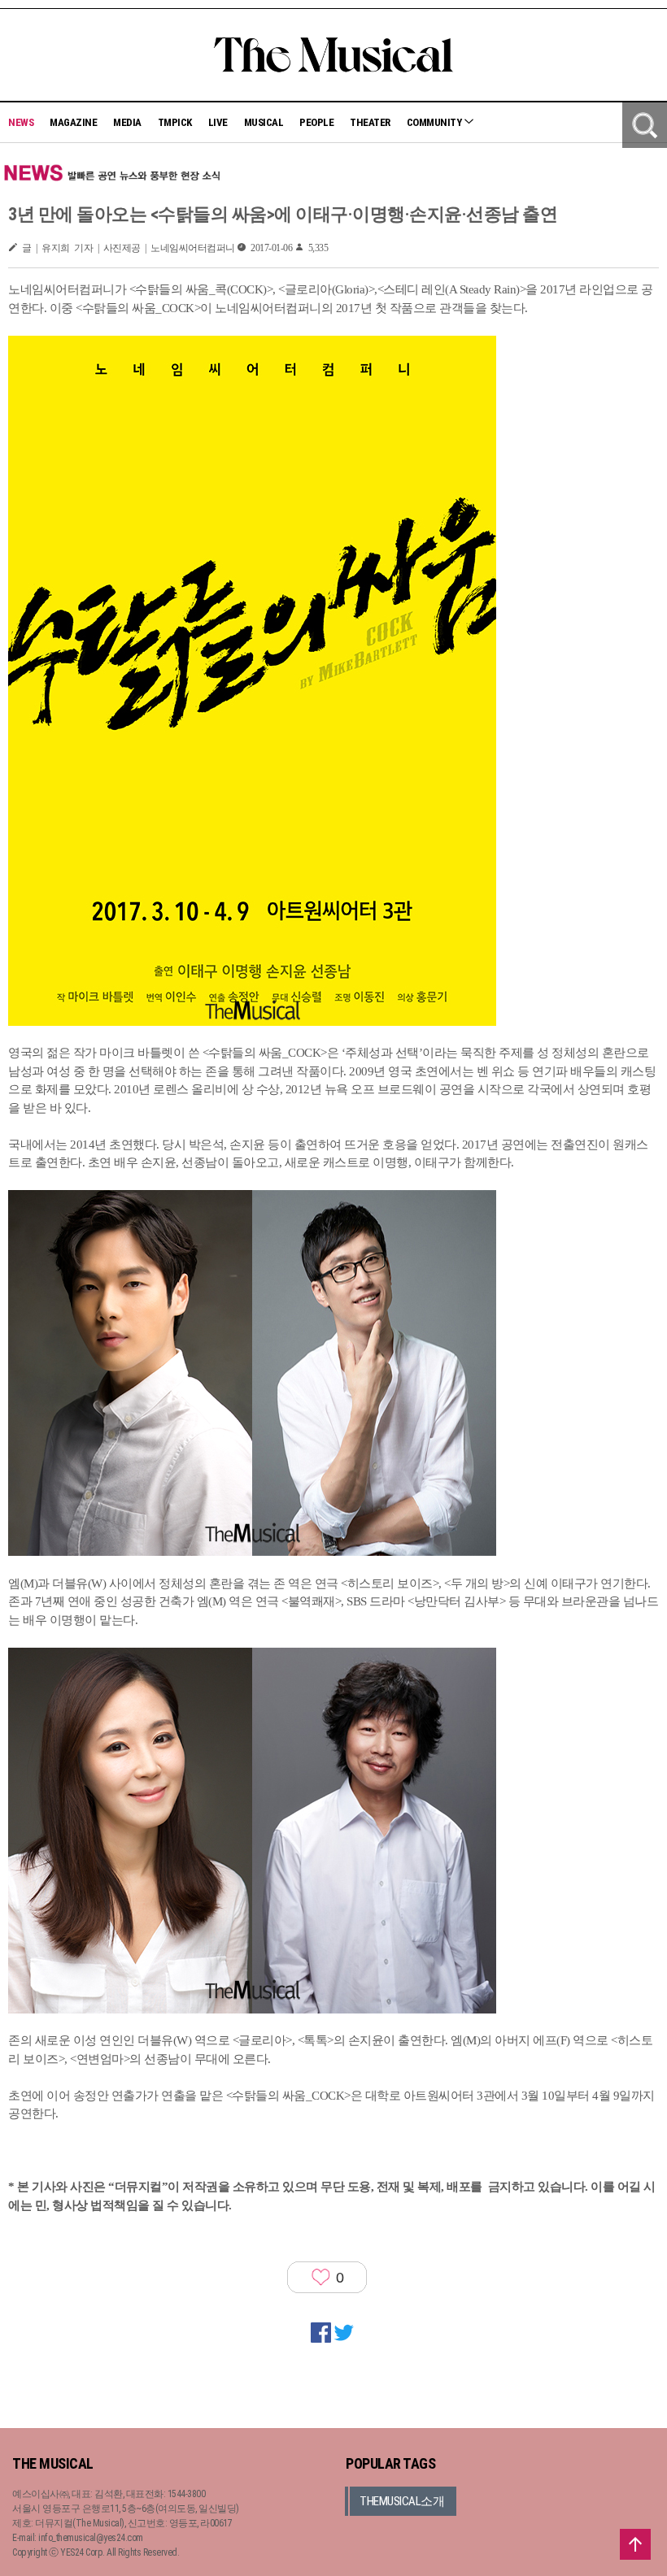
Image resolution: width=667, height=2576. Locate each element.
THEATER (370, 122)
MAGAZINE (73, 122)
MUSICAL (264, 122)
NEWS (21, 122)
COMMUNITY (435, 122)
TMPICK (175, 122)
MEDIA (127, 122)
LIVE (218, 122)
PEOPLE (316, 122)
